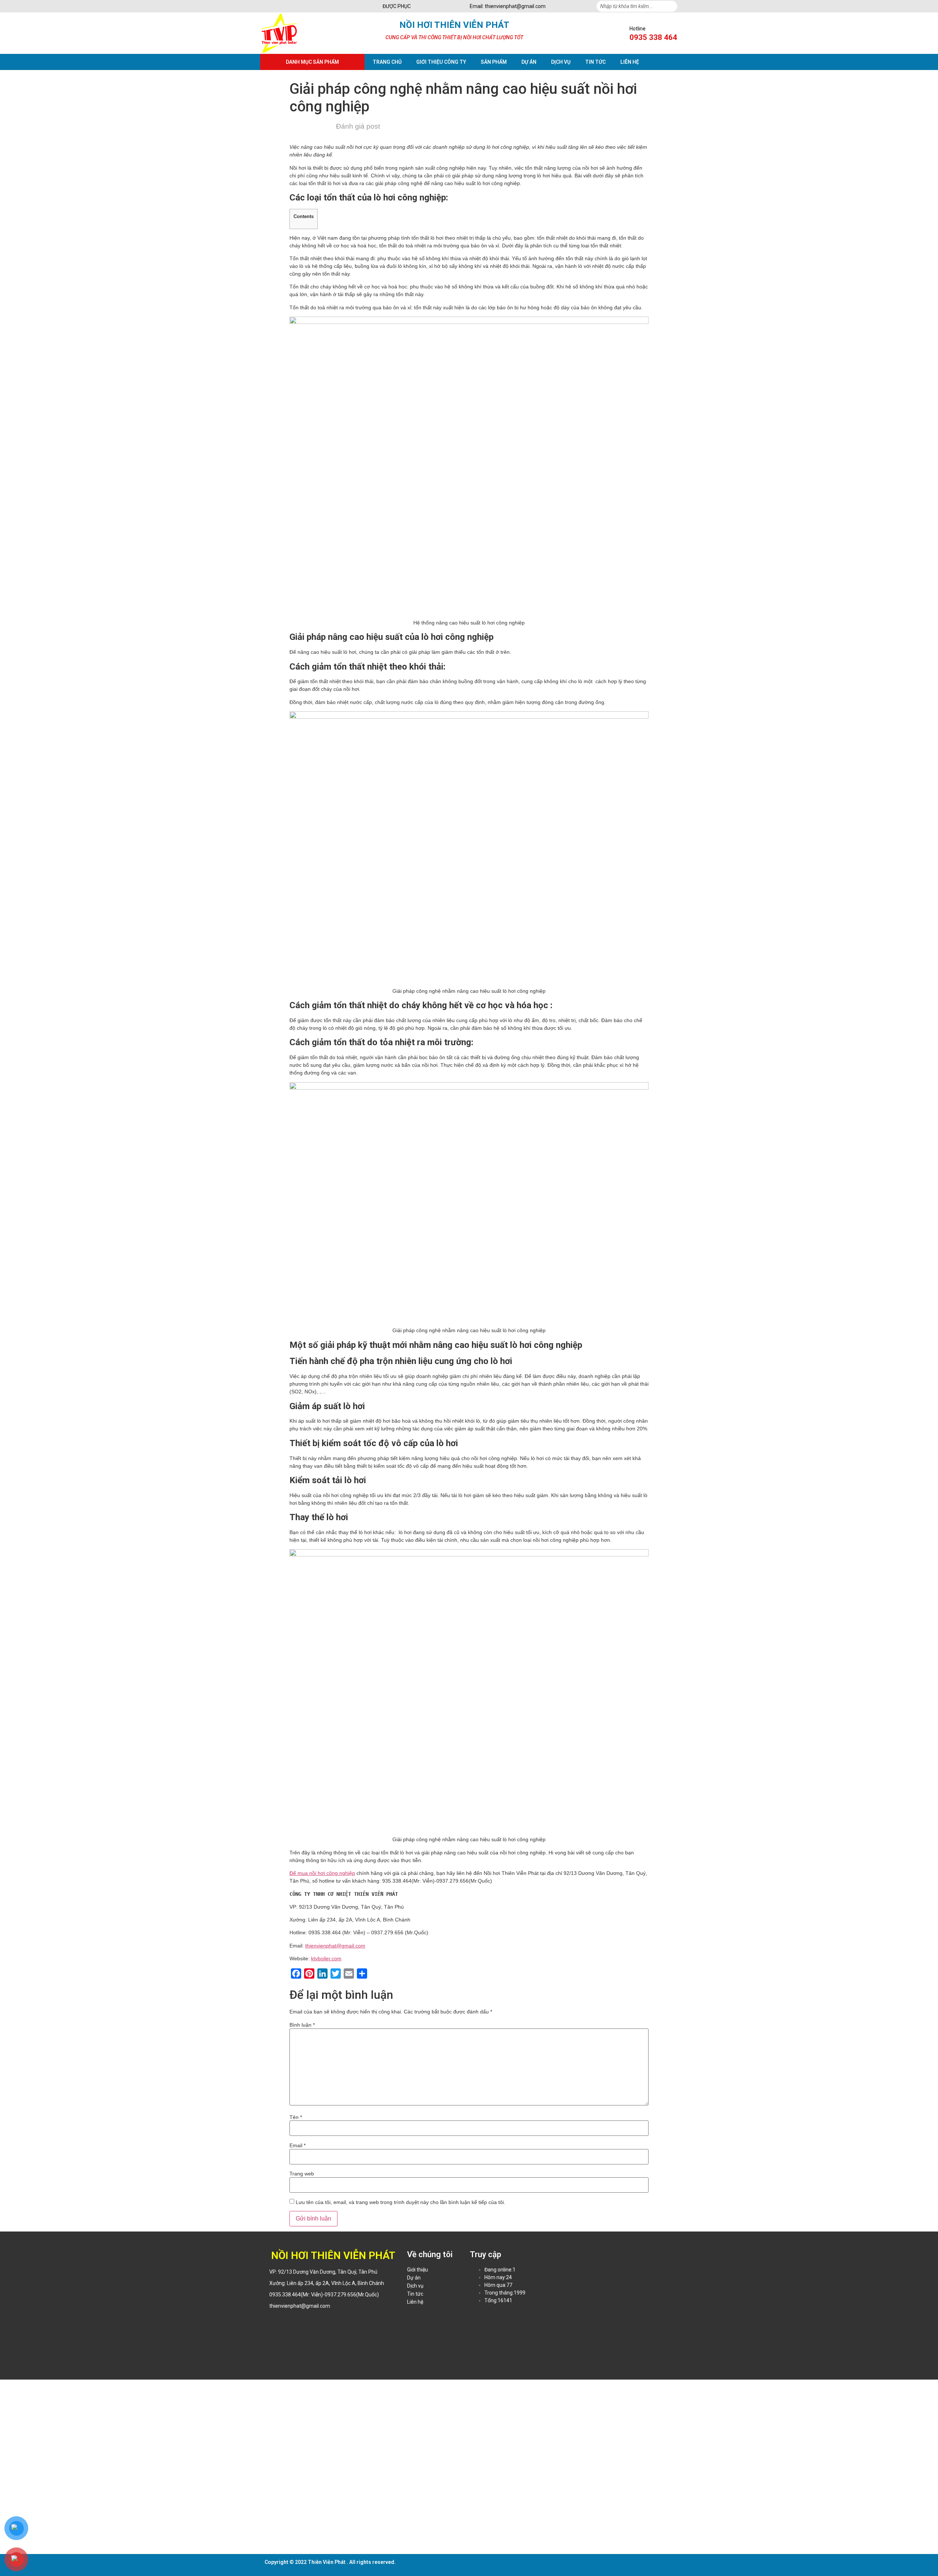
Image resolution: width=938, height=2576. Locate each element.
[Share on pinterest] (290, 2321)
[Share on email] (300, 2321)
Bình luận (302, 2025)
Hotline (638, 29)
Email (298, 2145)
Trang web (302, 2174)
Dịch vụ (561, 62)
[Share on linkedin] (281, 2321)
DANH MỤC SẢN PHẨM (312, 62)
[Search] (672, 6)
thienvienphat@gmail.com (335, 1946)
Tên (296, 2117)
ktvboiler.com (326, 1958)
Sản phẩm (494, 62)
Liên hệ (630, 62)
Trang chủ (387, 62)
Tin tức (595, 62)
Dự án (529, 62)
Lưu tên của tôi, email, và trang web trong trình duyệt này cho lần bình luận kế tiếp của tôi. (400, 2202)
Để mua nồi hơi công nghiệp (322, 1873)
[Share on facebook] (263, 2321)
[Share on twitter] (272, 2321)
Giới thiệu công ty (441, 62)
